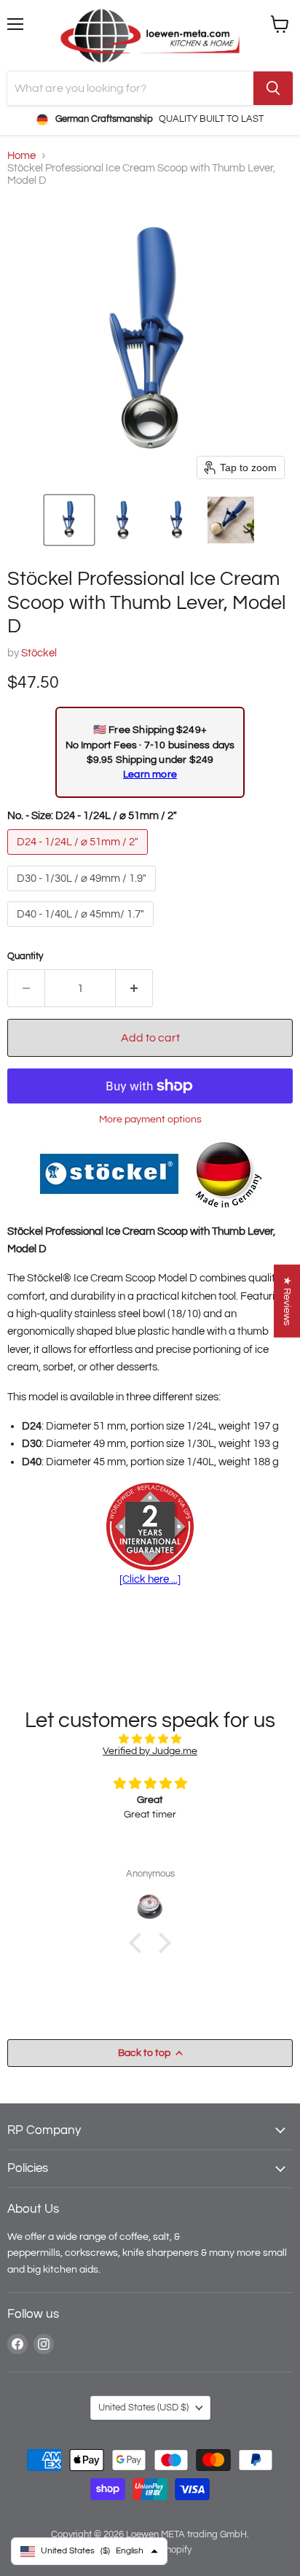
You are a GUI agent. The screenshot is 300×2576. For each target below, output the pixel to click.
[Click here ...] (150, 1579)
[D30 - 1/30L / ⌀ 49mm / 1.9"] (83, 895)
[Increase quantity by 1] (134, 988)
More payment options (150, 1119)
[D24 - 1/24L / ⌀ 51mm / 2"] (79, 859)
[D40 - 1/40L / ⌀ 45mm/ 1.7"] (82, 931)
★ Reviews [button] (287, 1301)
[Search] (273, 88)
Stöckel (39, 653)
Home (21, 156)
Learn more (150, 774)
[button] (69, 520)
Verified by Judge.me (150, 1751)
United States (143, 2408)
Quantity (25, 956)
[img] (150, 1739)
